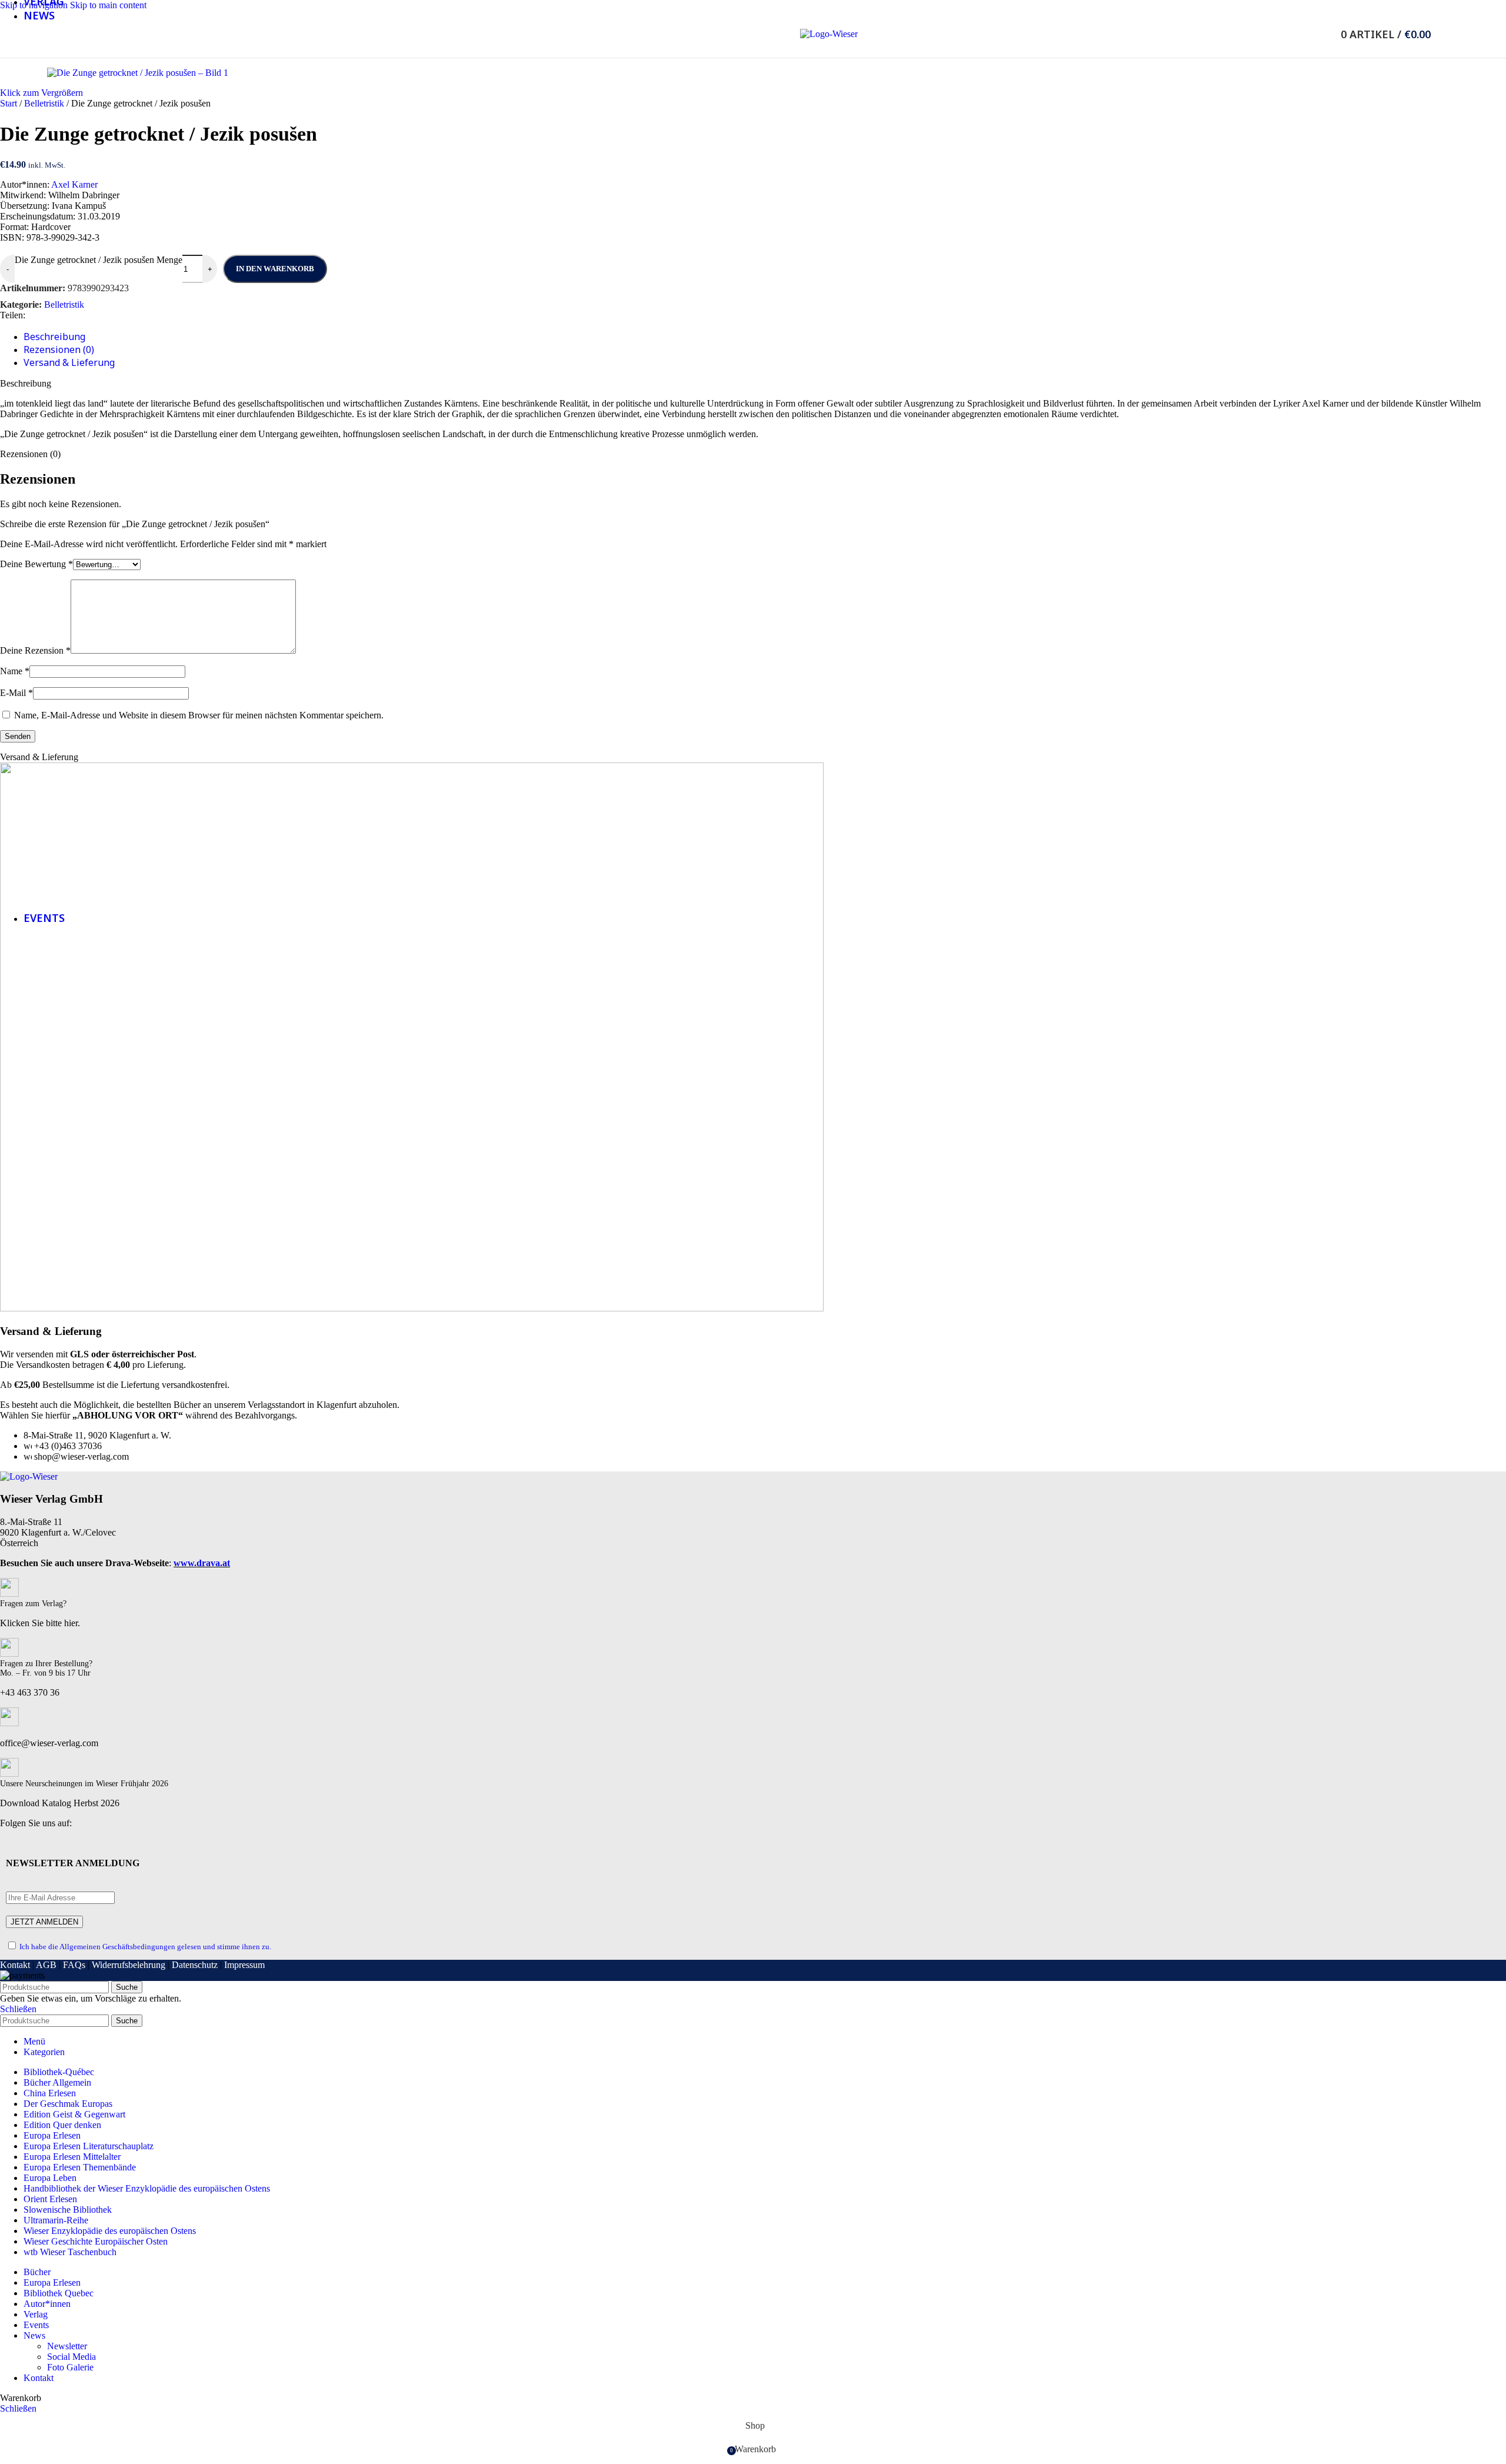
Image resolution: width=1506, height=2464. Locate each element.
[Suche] (1325, 34)
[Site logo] (829, 34)
